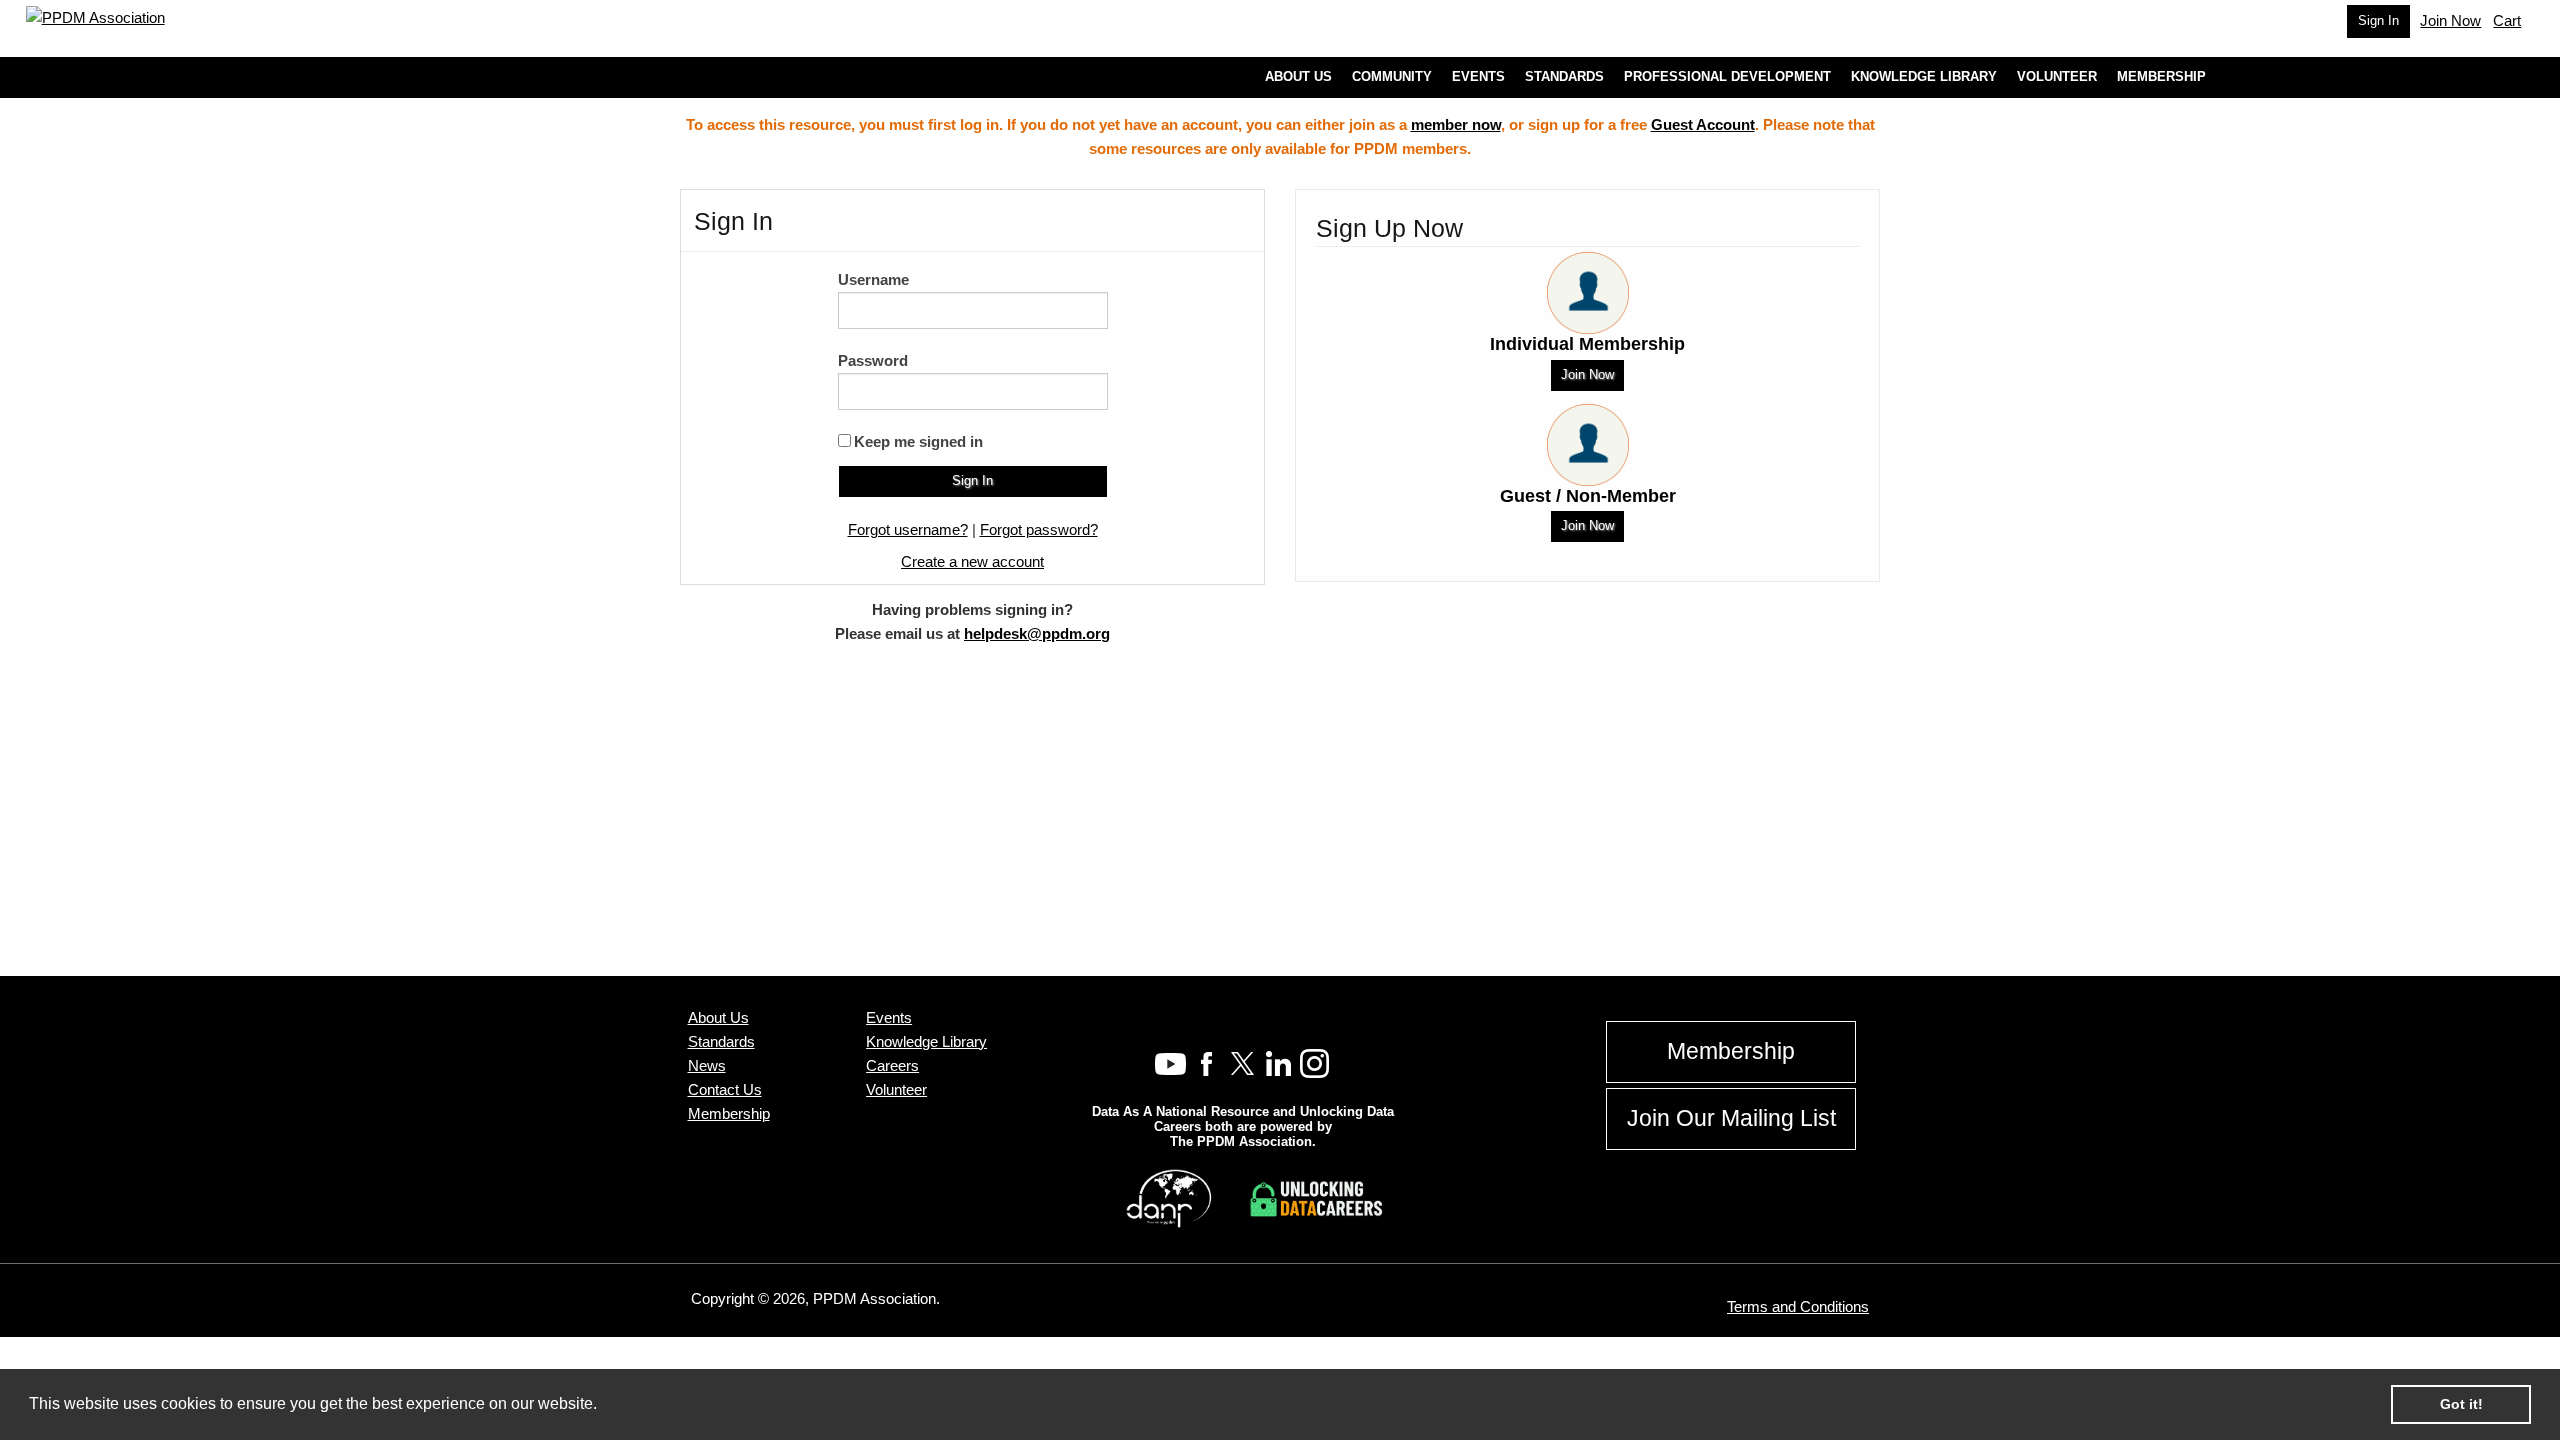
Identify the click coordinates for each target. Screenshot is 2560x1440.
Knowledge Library (926, 1041)
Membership (729, 1113)
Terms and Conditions (1798, 1306)
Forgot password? (1039, 529)
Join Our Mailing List (1731, 1118)
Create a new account (972, 561)
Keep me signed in (918, 441)
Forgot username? (908, 529)
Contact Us (725, 1089)
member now (1456, 124)
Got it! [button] (2461, 1404)
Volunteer (896, 1089)
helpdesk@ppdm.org (1037, 633)
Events (889, 1017)
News (707, 1065)
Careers (892, 1065)
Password (873, 360)
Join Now (1587, 374)
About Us (718, 1017)
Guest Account (1703, 124)
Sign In (2378, 20)
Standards (721, 1041)
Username (873, 279)
